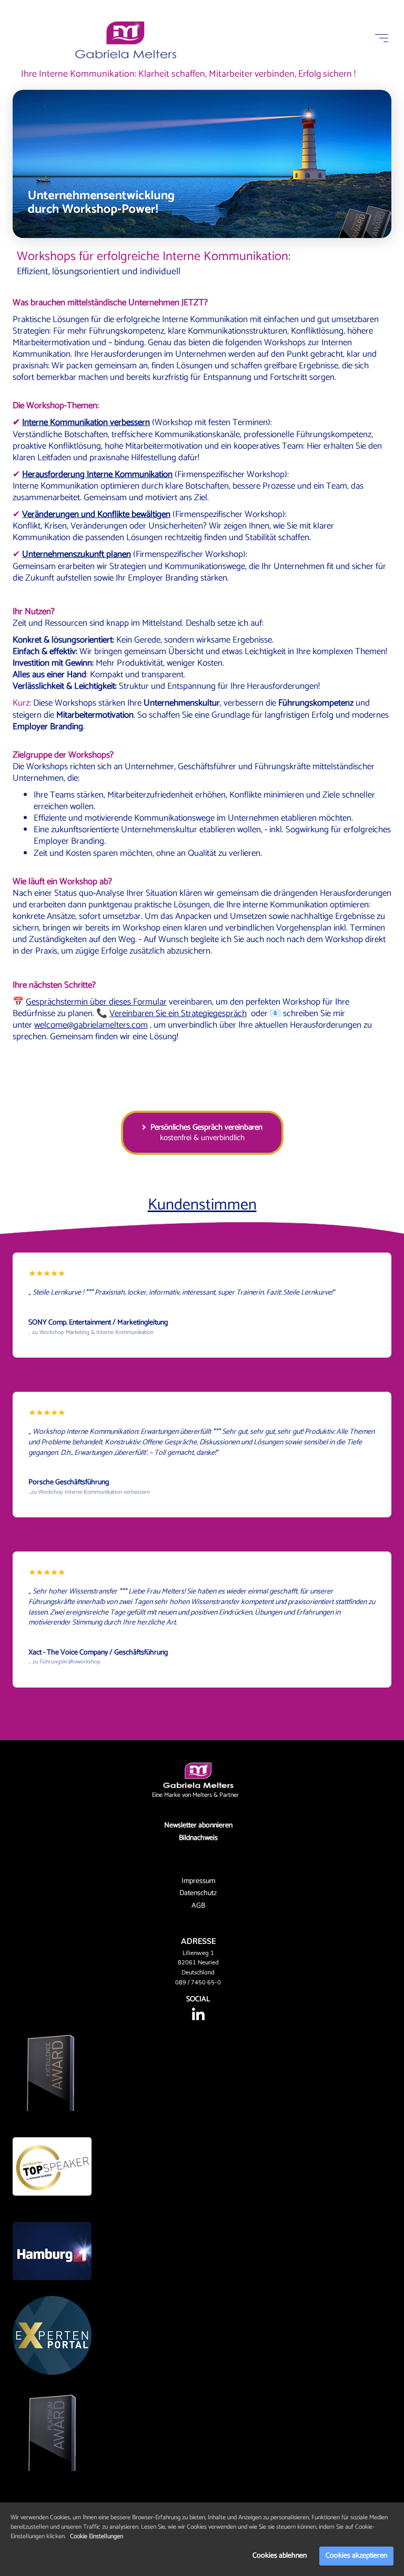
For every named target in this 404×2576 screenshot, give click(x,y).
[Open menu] (382, 38)
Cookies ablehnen (280, 2556)
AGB (198, 1906)
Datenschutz (198, 1893)
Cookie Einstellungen (97, 2536)
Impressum (198, 1881)
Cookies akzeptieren (356, 2556)
